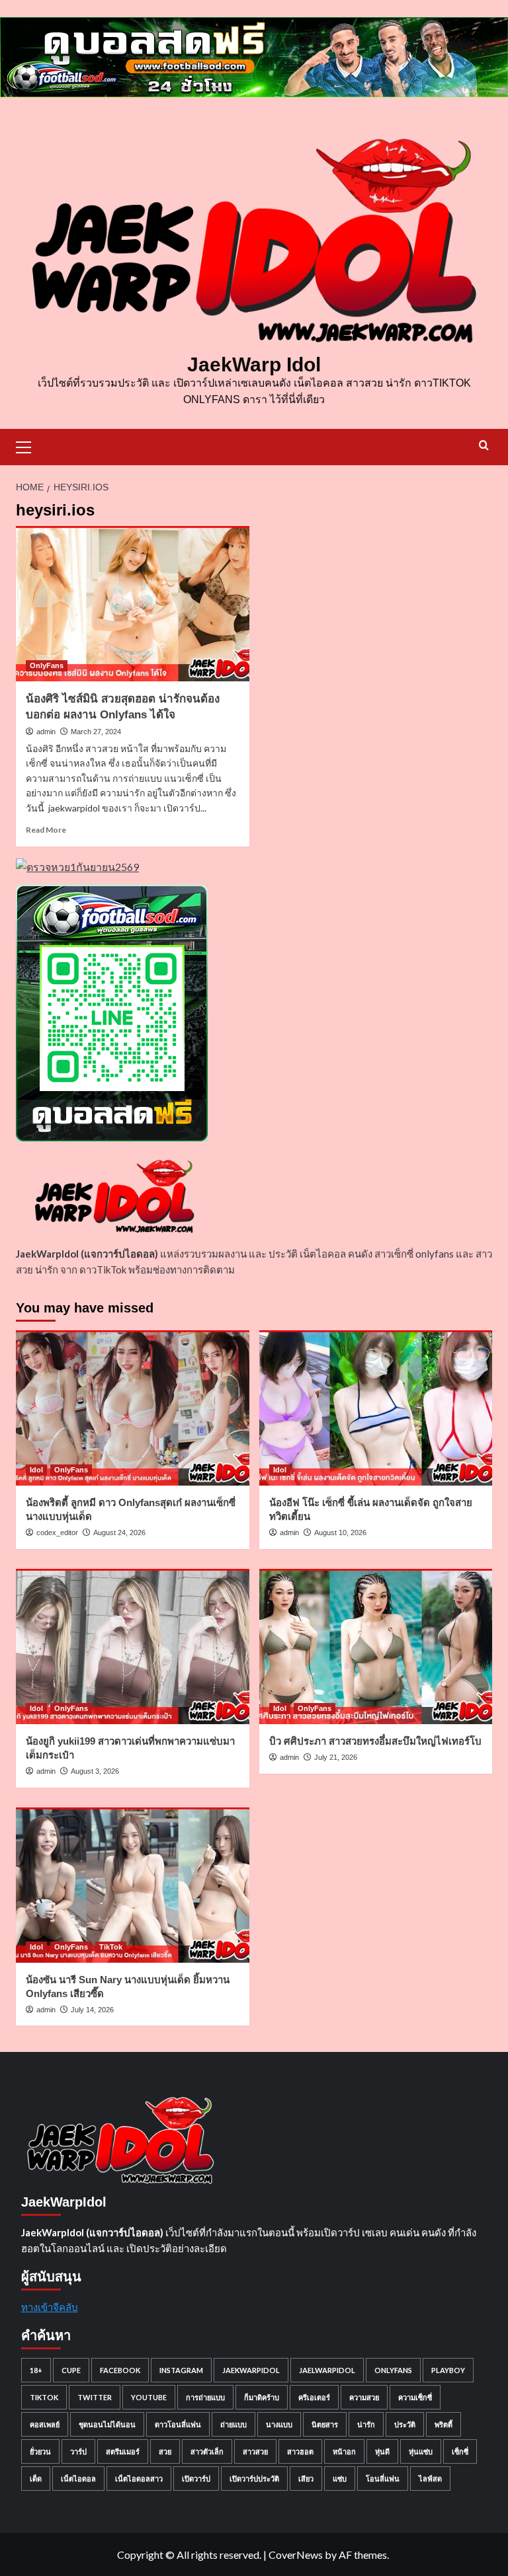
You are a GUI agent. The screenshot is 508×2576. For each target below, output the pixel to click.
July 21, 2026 (336, 1757)
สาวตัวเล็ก (207, 2451)
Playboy (448, 2370)
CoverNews (296, 2555)
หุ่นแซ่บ (421, 2451)
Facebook (120, 2370)
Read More (46, 830)
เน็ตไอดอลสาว (139, 2479)
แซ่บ (340, 2479)
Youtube (149, 2397)
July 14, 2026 (92, 2010)
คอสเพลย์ (45, 2424)
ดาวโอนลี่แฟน (178, 2424)
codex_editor (57, 1533)
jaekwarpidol (251, 2370)
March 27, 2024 (96, 732)
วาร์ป (78, 2451)
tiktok (44, 2397)
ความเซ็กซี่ (415, 2397)
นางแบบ (279, 2424)
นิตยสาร (325, 2424)
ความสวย (364, 2397)
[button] (29, 445)
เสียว (306, 2479)
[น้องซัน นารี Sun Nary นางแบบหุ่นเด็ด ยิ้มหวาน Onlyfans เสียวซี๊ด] (133, 1885)
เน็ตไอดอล (78, 2479)
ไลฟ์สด (430, 2479)
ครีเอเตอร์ (314, 2397)
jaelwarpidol (327, 2370)
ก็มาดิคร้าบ (262, 2397)
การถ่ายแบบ (205, 2397)
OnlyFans (47, 665)
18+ (36, 2370)
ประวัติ (405, 2424)
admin (46, 732)
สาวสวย (255, 2451)
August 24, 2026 (119, 1533)
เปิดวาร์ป (196, 2479)
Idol (36, 1470)
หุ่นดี (382, 2451)
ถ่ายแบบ (233, 2424)
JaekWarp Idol (254, 364)
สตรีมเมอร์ (123, 2451)
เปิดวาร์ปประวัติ (254, 2479)
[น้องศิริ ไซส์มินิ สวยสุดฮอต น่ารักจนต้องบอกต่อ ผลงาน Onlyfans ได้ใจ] (133, 604)
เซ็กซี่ (460, 2451)
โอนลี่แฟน (383, 2479)
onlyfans (393, 2370)
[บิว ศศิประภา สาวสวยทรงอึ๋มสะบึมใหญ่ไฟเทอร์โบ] (376, 1647)
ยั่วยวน (40, 2451)
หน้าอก (344, 2451)
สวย (165, 2451)
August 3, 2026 (95, 1771)
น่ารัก (366, 2424)
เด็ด (36, 2479)
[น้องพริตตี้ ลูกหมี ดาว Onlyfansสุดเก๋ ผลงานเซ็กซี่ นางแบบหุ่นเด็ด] (133, 1408)
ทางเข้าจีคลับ (50, 2307)
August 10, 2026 (340, 1533)
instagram (181, 2370)
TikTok (111, 1947)
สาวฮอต (300, 2451)
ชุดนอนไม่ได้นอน (107, 2424)
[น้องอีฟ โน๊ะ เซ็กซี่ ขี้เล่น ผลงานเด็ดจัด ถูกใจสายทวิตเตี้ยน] (376, 1408)
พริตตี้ (444, 2424)
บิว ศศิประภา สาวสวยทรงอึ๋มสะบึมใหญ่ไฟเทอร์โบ (375, 1741)
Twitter (95, 2397)
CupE (71, 2370)
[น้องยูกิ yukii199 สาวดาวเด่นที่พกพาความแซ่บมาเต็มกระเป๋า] (133, 1647)
